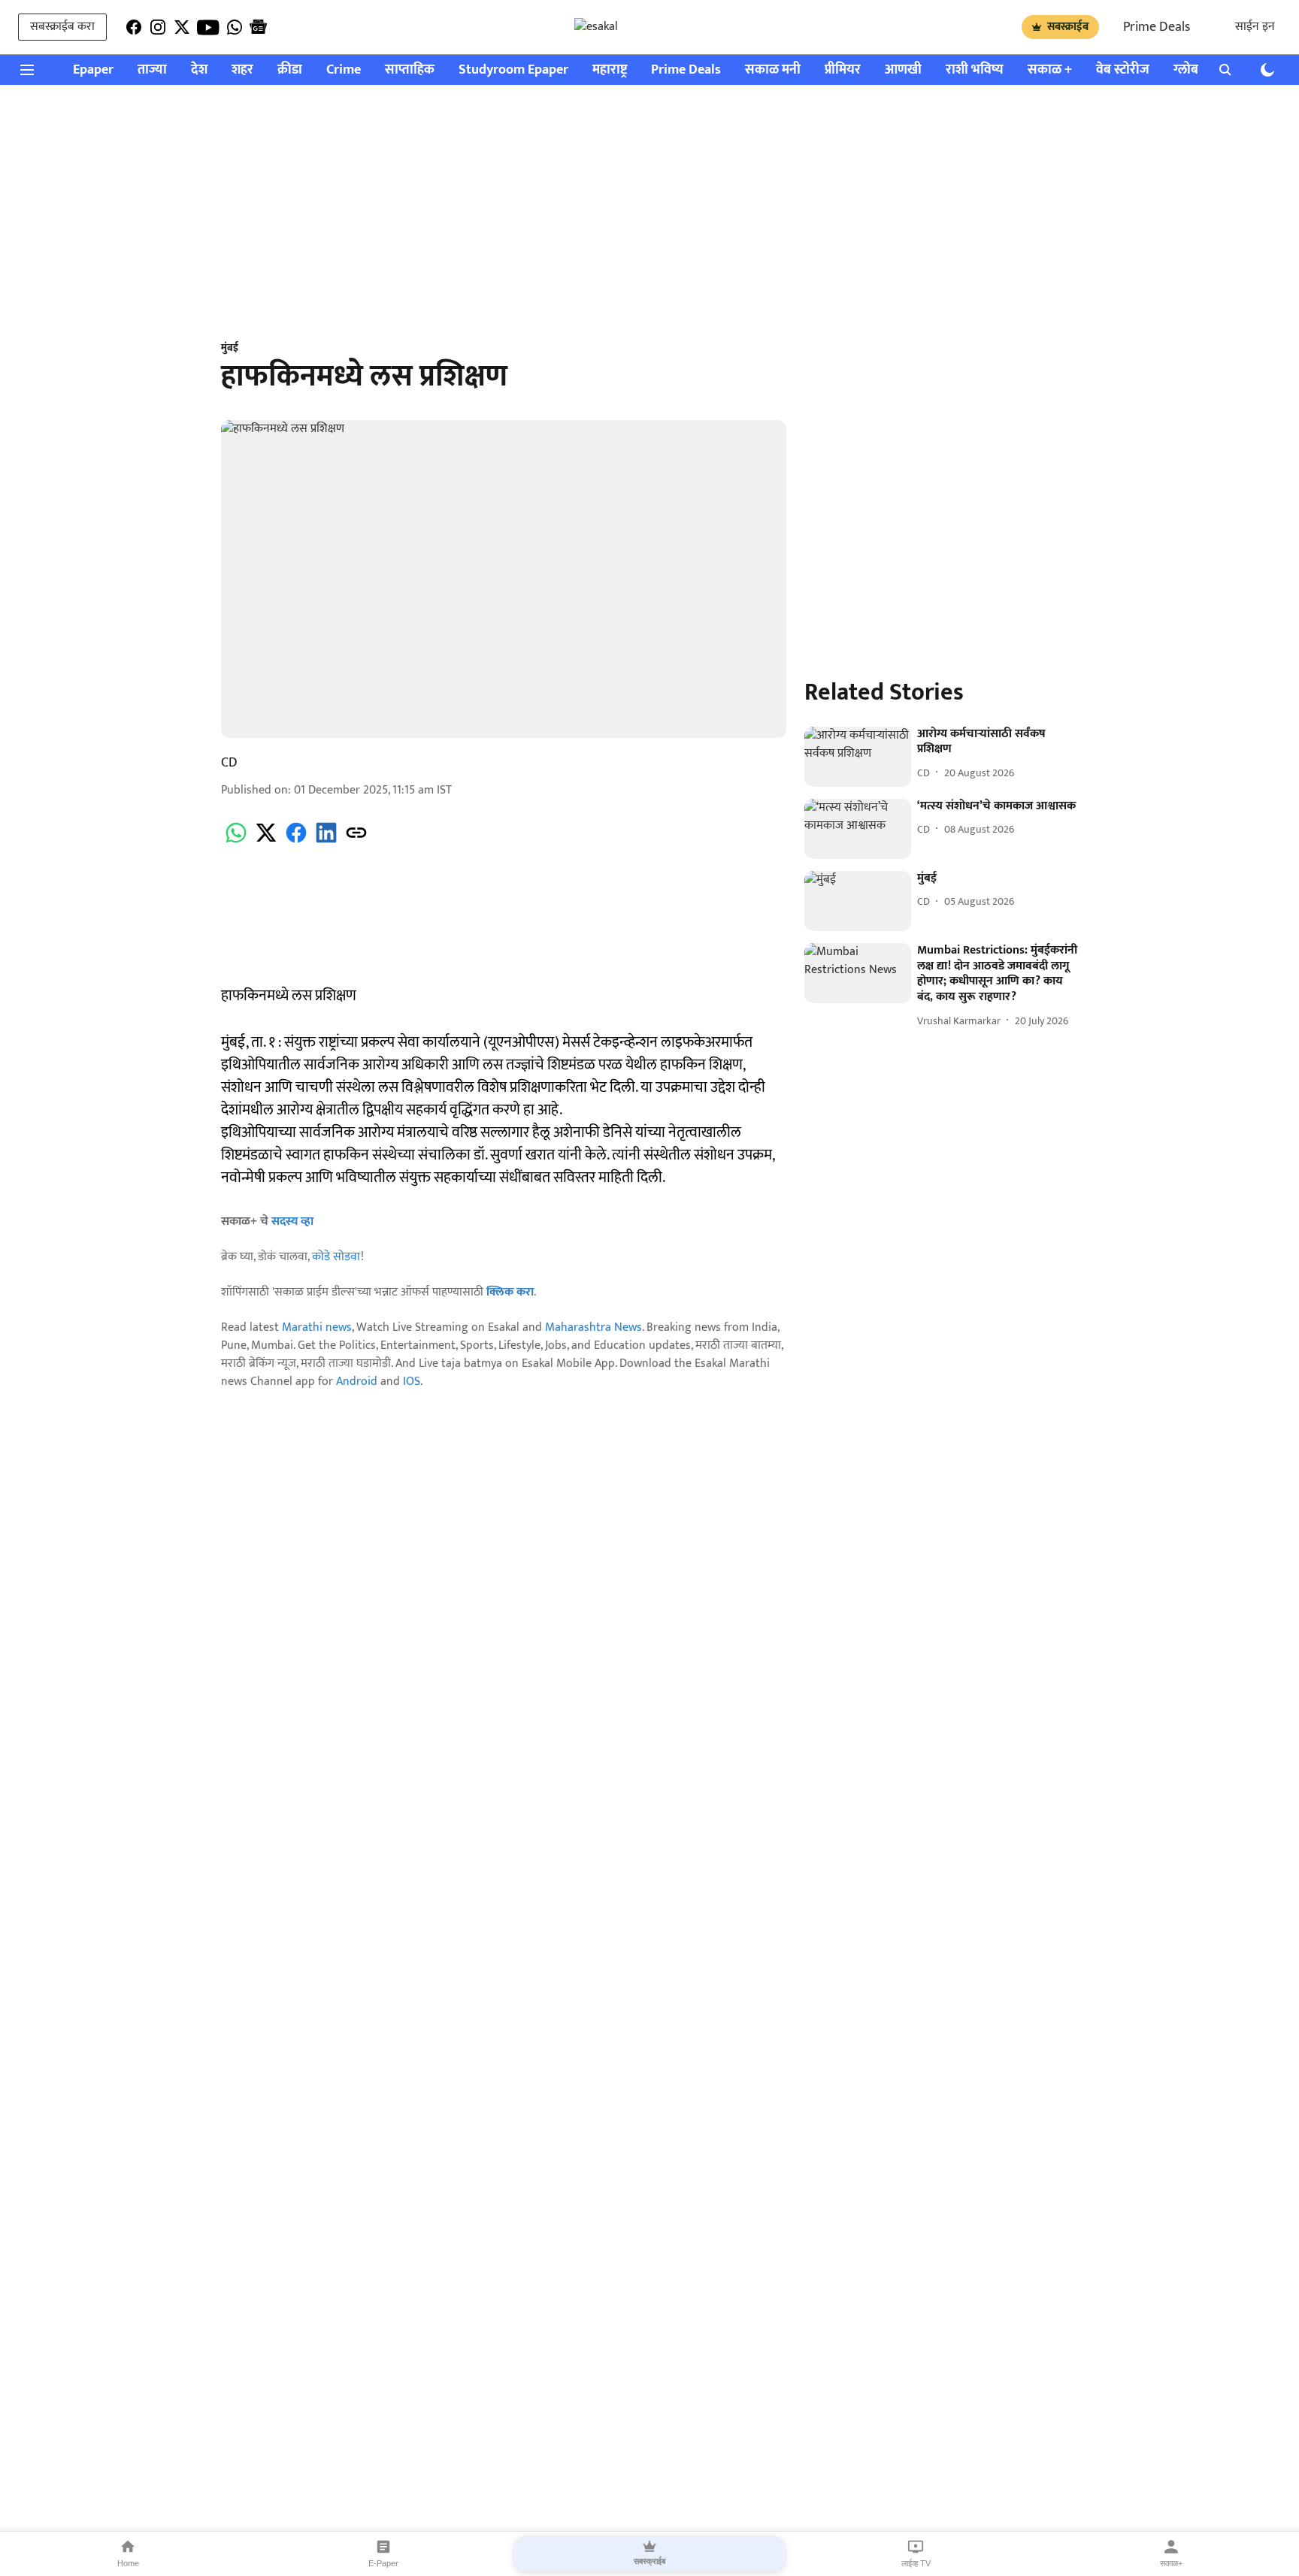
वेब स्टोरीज (1123, 70)
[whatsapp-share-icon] (236, 841)
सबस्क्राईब (1068, 27)
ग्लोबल (1191, 70)
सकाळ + (1050, 70)
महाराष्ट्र (610, 70)
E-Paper (383, 2563)
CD (229, 763)
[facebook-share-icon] (296, 841)
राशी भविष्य (975, 70)
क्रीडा (290, 70)
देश (199, 70)
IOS (412, 1382)
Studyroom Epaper (513, 70)
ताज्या (152, 70)
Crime (344, 70)
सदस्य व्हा (292, 1221)
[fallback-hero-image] (858, 757)
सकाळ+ (1171, 2563)
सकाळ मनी (773, 70)
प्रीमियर (843, 70)
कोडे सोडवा (336, 1257)
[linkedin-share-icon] (326, 841)
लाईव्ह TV (916, 2563)
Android (357, 1382)
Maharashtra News (593, 1327)
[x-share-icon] (266, 841)
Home (128, 2563)
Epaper (93, 70)
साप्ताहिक (410, 70)
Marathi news (317, 1327)
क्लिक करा (510, 1292)
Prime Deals (1157, 27)
